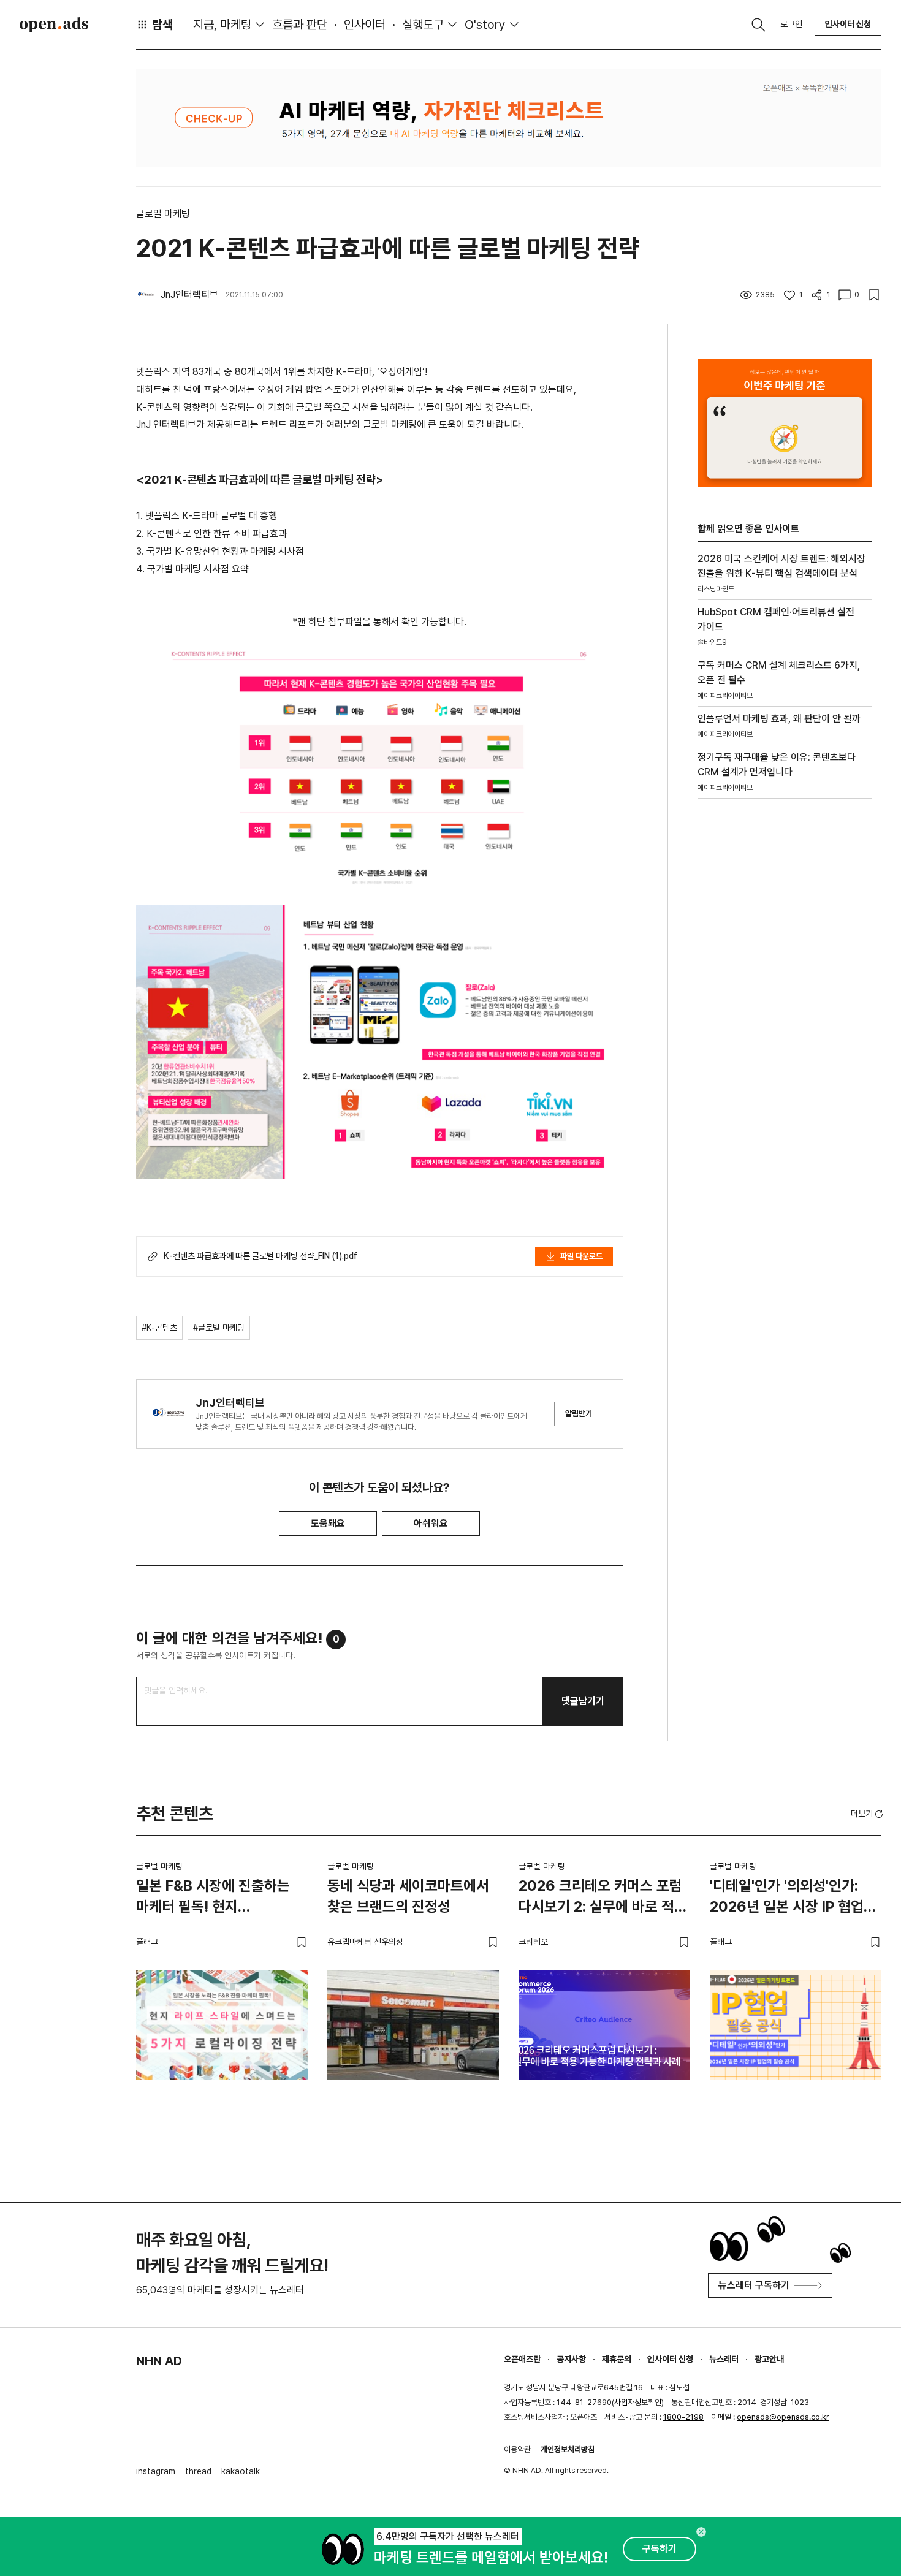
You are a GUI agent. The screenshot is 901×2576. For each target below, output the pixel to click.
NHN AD (159, 2361)
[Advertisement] (785, 1017)
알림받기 (579, 1414)
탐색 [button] (162, 25)
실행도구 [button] (423, 25)
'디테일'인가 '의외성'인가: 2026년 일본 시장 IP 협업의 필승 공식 (793, 1898)
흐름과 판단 (300, 25)
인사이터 (365, 25)
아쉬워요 (431, 1523)
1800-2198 (683, 2417)
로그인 (791, 24)
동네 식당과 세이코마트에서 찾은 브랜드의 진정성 (408, 1896)
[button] (868, 1814)
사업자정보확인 (638, 2402)
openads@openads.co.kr (783, 2417)
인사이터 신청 (848, 24)
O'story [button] (485, 25)
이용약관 (517, 2449)
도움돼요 (328, 1523)
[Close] (701, 2532)
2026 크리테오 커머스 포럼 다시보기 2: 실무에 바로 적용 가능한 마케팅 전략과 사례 (603, 1898)
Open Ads (54, 25)
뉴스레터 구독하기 (754, 2285)
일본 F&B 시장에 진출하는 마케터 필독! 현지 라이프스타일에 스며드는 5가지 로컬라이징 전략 (213, 1898)
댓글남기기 (583, 1701)
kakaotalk (241, 2471)
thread (198, 2471)
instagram (156, 2471)
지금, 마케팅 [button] (222, 25)
